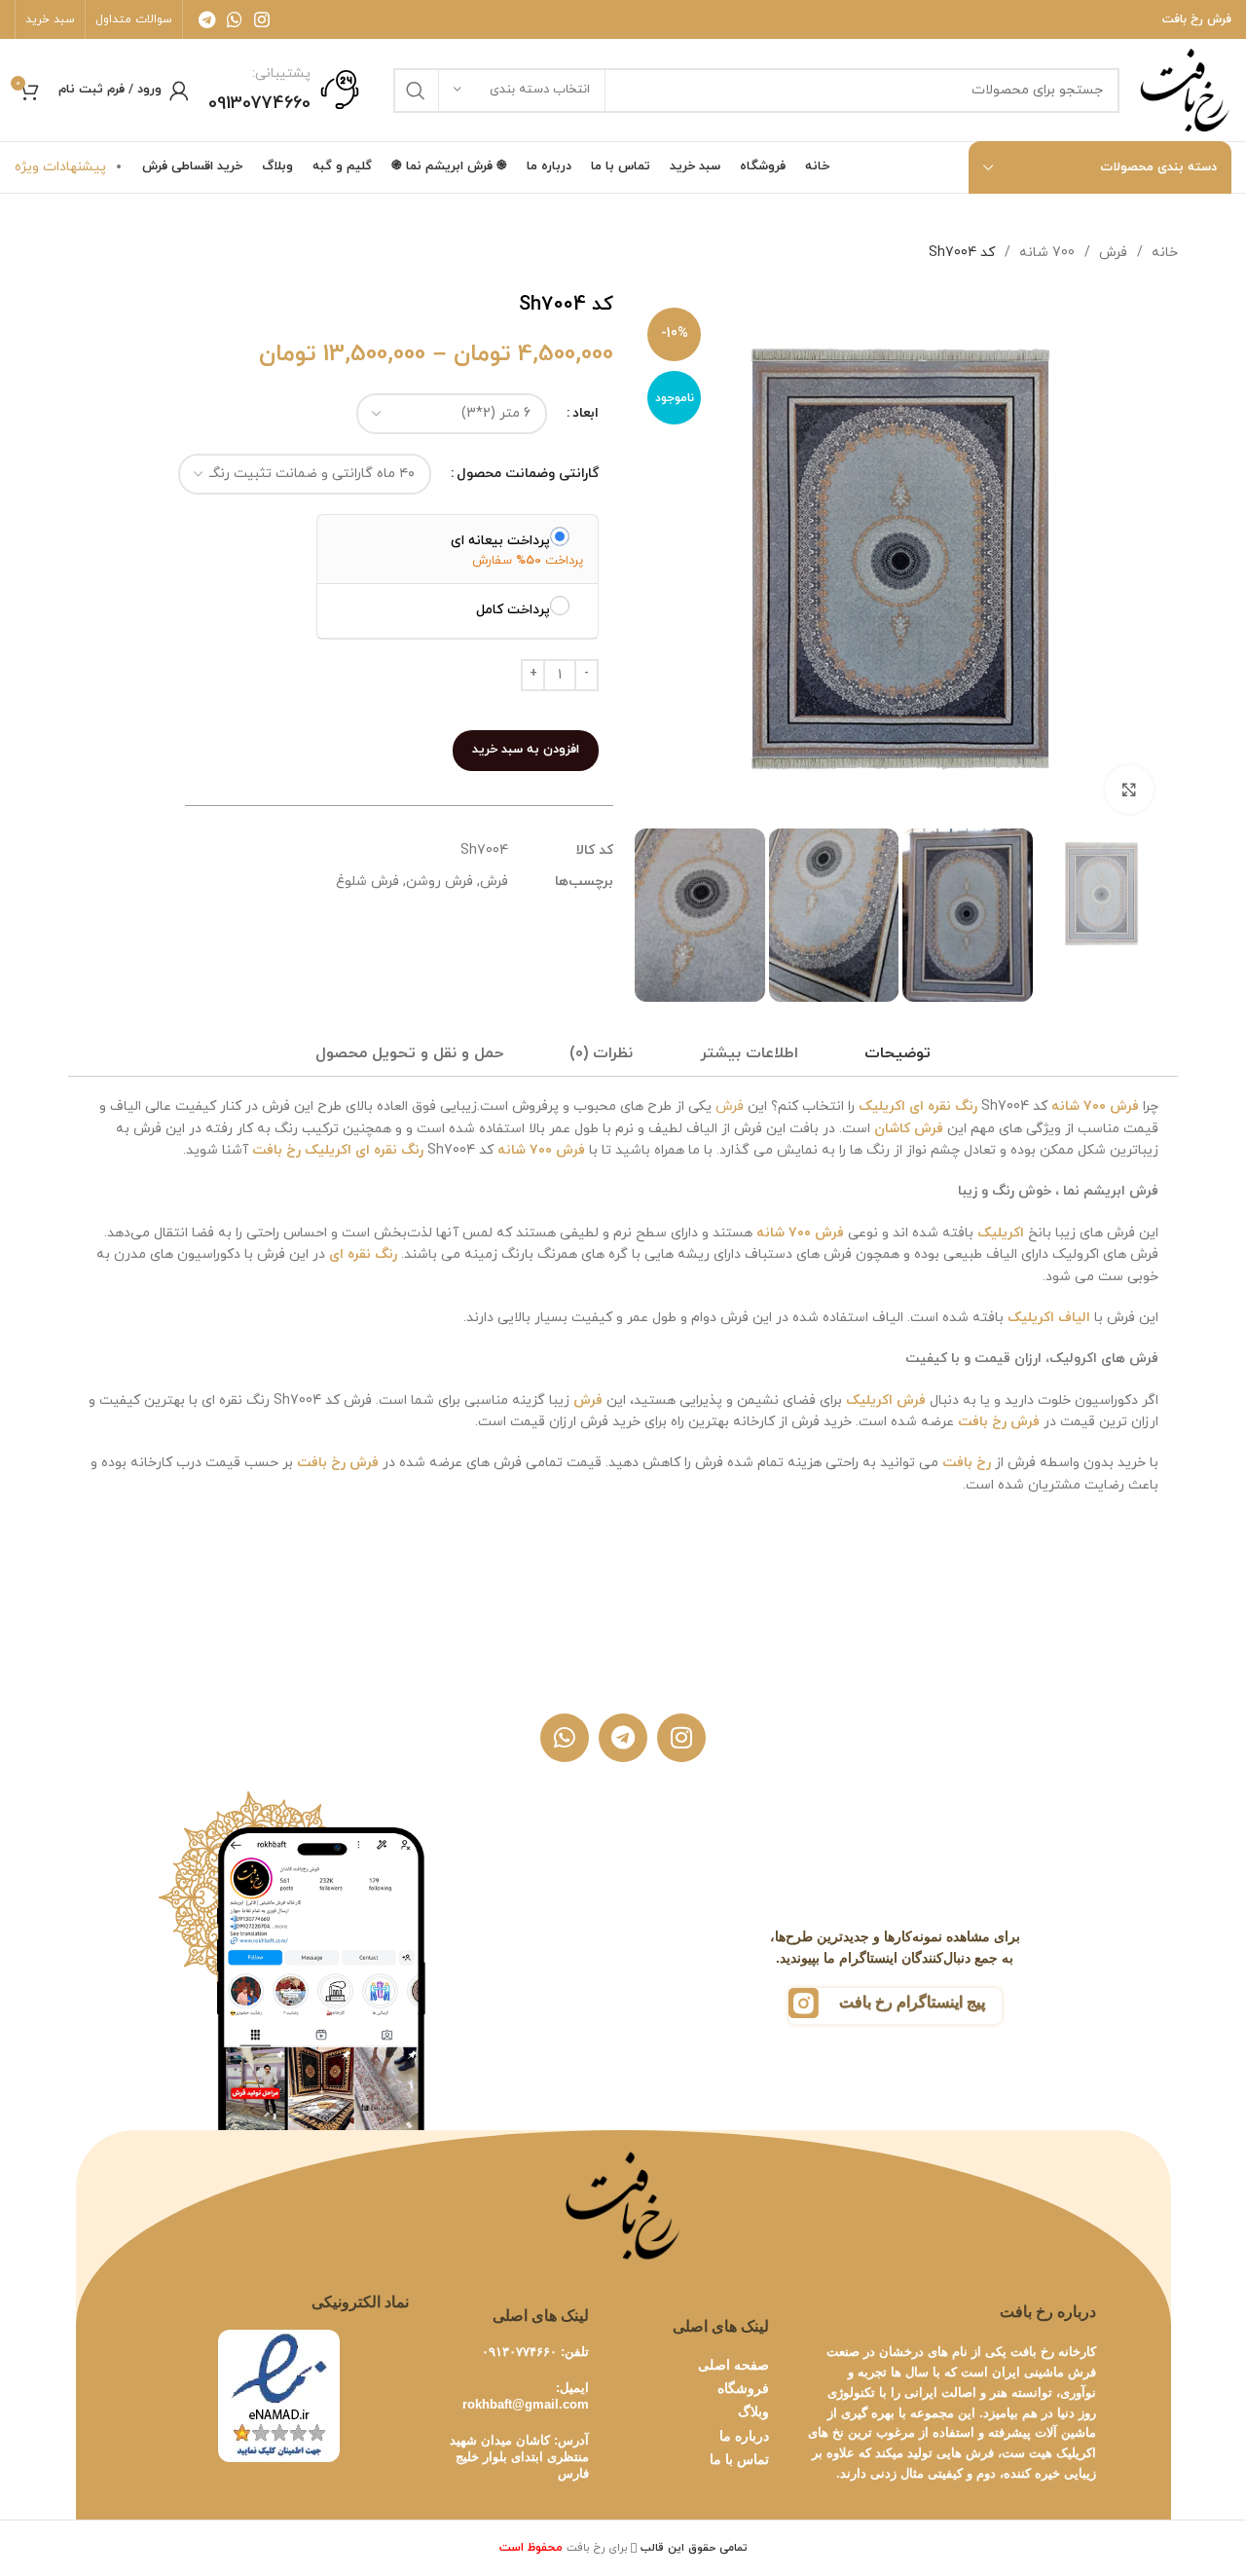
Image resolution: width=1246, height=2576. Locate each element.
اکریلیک (882, 1106)
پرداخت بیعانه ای (500, 540)
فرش (1111, 253)
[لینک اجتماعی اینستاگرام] (262, 19)
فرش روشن (440, 882)
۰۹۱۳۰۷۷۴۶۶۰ (519, 2352)
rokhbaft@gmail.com (526, 2404)
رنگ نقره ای (943, 1106)
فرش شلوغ (367, 882)
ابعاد (586, 413)
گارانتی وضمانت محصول (528, 474)
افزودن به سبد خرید (526, 750)
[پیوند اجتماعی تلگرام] (207, 19)
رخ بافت (276, 1150)
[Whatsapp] (565, 1738)
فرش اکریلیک (888, 1400)
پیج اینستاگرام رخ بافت (912, 2002)
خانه (1163, 253)
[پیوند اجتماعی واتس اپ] (235, 19)
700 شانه (1045, 253)
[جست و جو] (416, 91)
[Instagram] (681, 1738)
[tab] (898, 1054)
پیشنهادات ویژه (60, 167)
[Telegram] (623, 1738)
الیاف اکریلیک (1049, 1318)
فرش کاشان (909, 1129)
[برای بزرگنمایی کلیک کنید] (1129, 790)
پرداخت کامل (513, 609)
